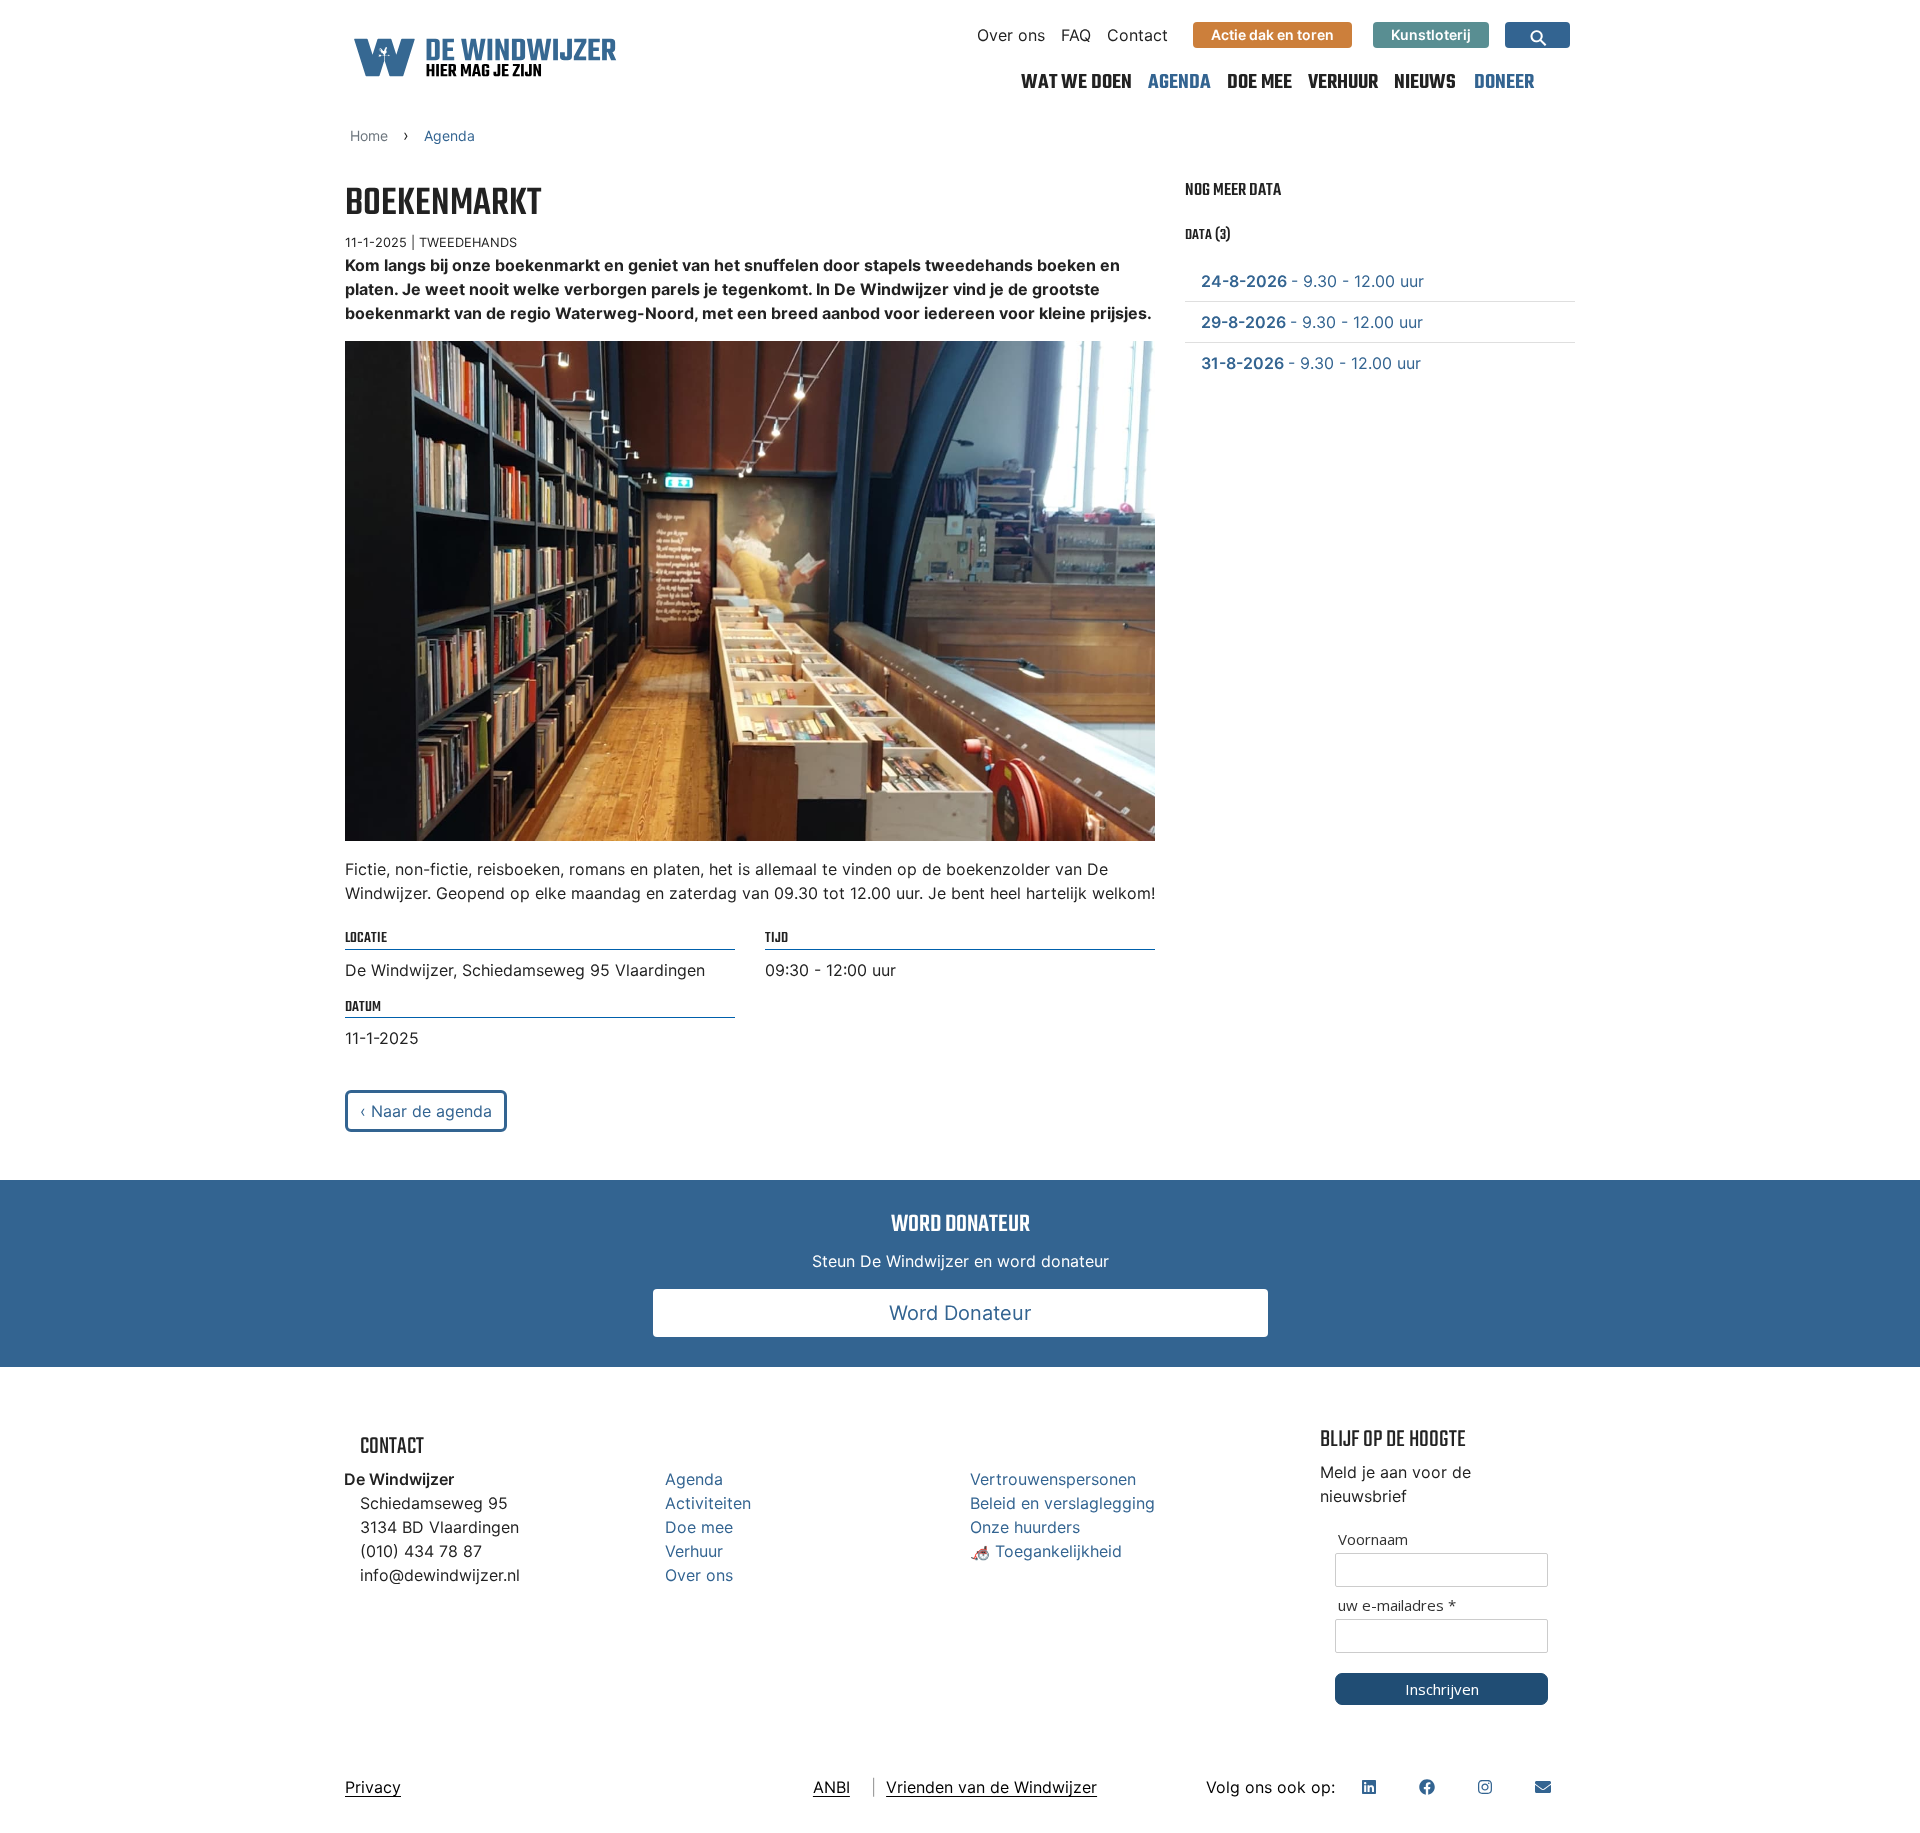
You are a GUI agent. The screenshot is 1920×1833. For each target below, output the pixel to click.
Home (369, 135)
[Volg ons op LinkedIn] (1369, 1787)
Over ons (1011, 35)
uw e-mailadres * (1397, 1605)
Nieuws (1425, 82)
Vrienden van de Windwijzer (991, 1787)
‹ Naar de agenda (426, 1111)
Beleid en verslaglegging (1062, 1503)
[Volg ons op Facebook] (1427, 1787)
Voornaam (1373, 1539)
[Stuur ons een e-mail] (1543, 1787)
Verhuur (1343, 82)
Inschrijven (1442, 1689)
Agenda (1179, 82)
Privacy (373, 1787)
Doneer (1504, 82)
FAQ (1076, 35)
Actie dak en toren (1272, 34)
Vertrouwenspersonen (1053, 1479)
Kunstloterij (1431, 34)
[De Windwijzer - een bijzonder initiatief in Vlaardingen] (485, 57)
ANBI (831, 1787)
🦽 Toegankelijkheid (1046, 1551)
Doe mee (1259, 82)
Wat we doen (1076, 82)
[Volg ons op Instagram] (1485, 1787)
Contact (1137, 35)
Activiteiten (708, 1503)
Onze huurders (1025, 1527)
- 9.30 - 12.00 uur (1312, 281)
